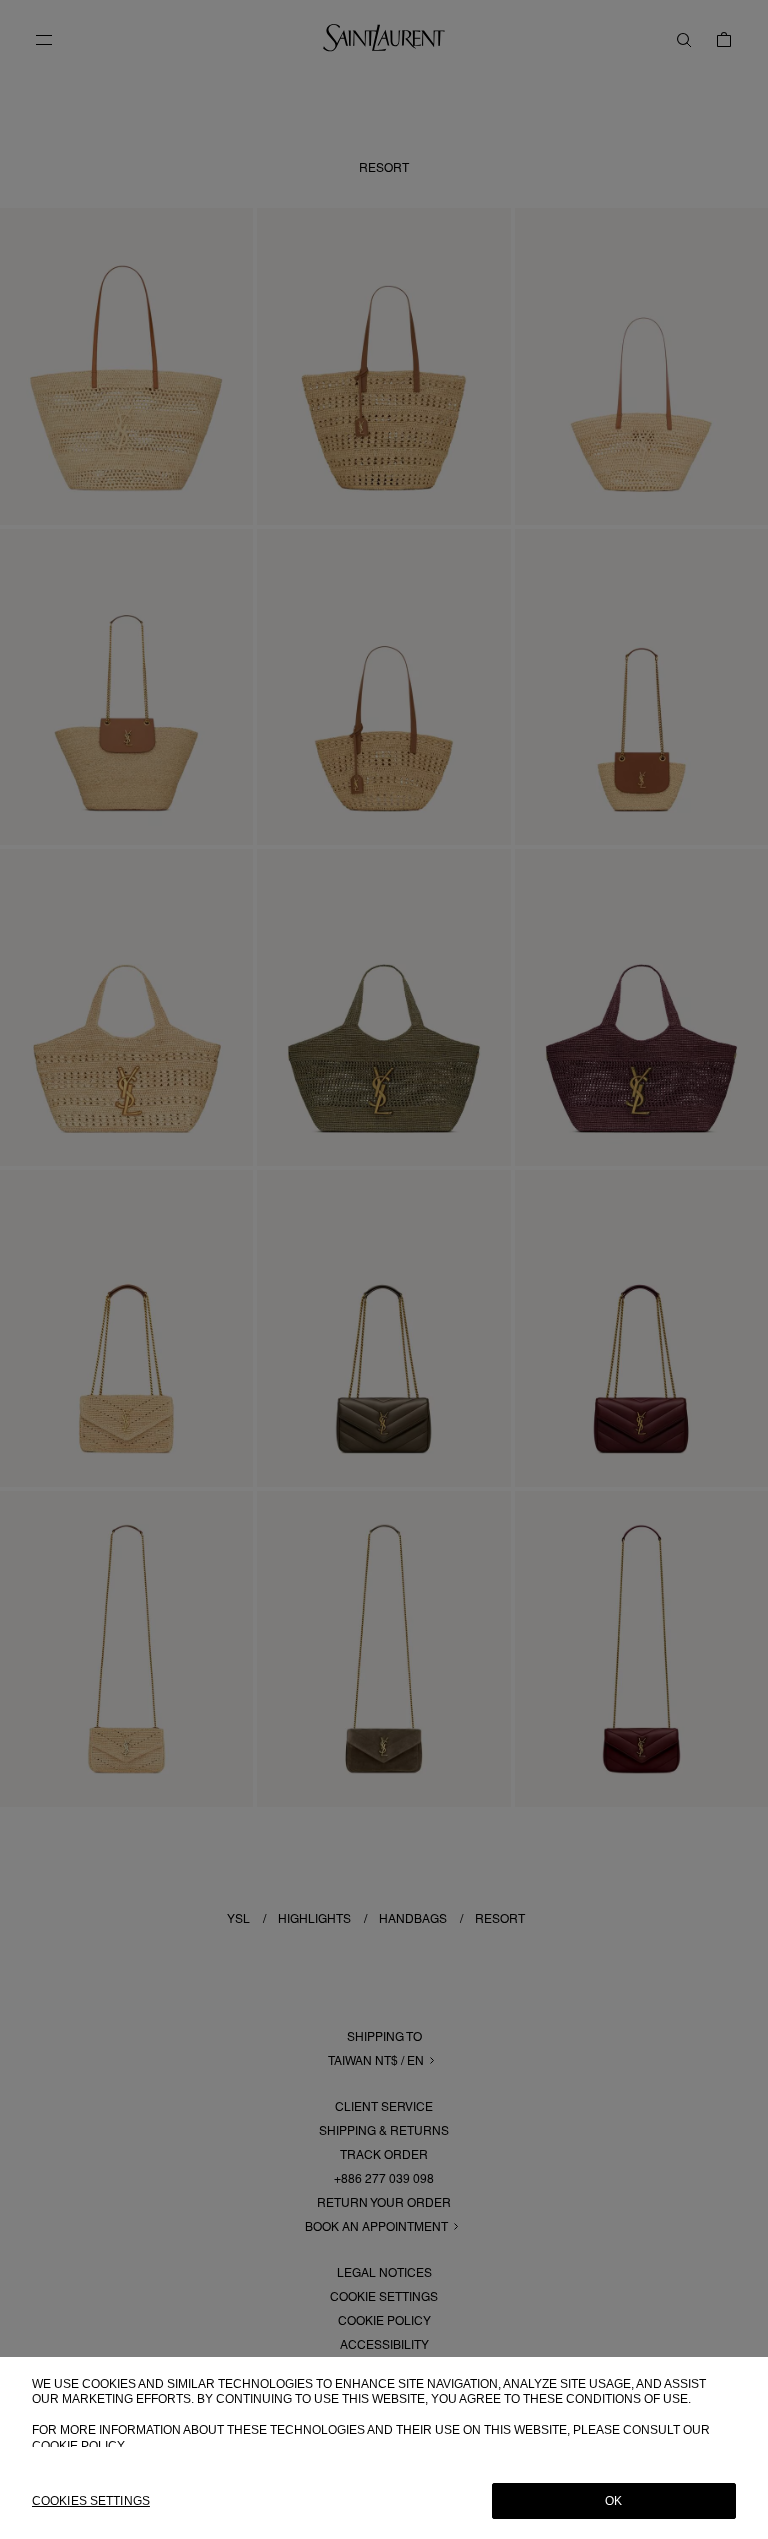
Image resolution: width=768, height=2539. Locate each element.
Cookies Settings (91, 2501)
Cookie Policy (78, 2446)
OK (613, 2501)
